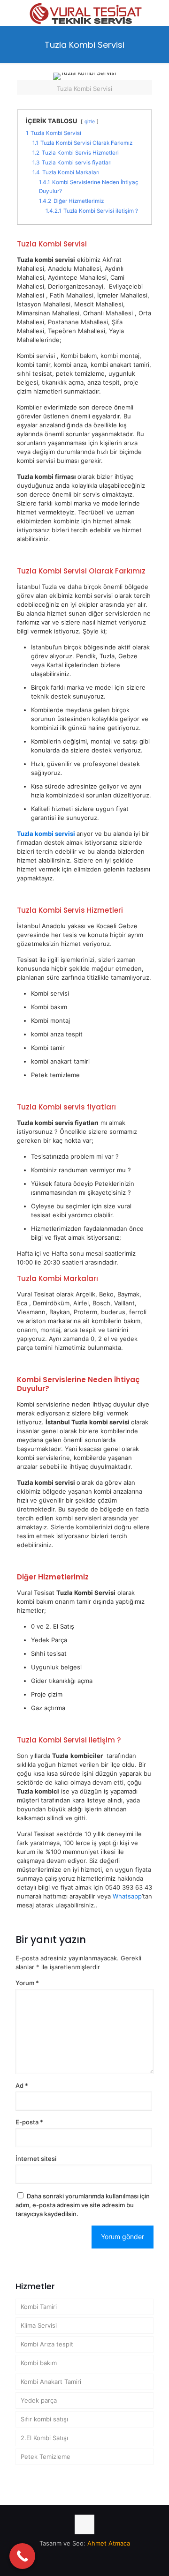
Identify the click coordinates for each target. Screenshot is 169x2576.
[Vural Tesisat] (84, 12)
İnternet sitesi (36, 2159)
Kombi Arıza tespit (47, 2344)
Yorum (27, 1983)
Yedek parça (39, 2400)
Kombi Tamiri (39, 2307)
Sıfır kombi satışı (44, 2419)
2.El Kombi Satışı (44, 2438)
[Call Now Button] (22, 2556)
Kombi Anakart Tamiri (51, 2382)
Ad (22, 2085)
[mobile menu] (156, 14)
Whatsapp (127, 1896)
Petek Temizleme (46, 2457)
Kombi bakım (39, 2363)
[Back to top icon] (84, 2524)
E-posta (29, 2122)
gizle (90, 122)
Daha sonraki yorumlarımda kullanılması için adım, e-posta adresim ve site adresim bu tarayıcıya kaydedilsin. (83, 2205)
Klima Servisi (39, 2325)
